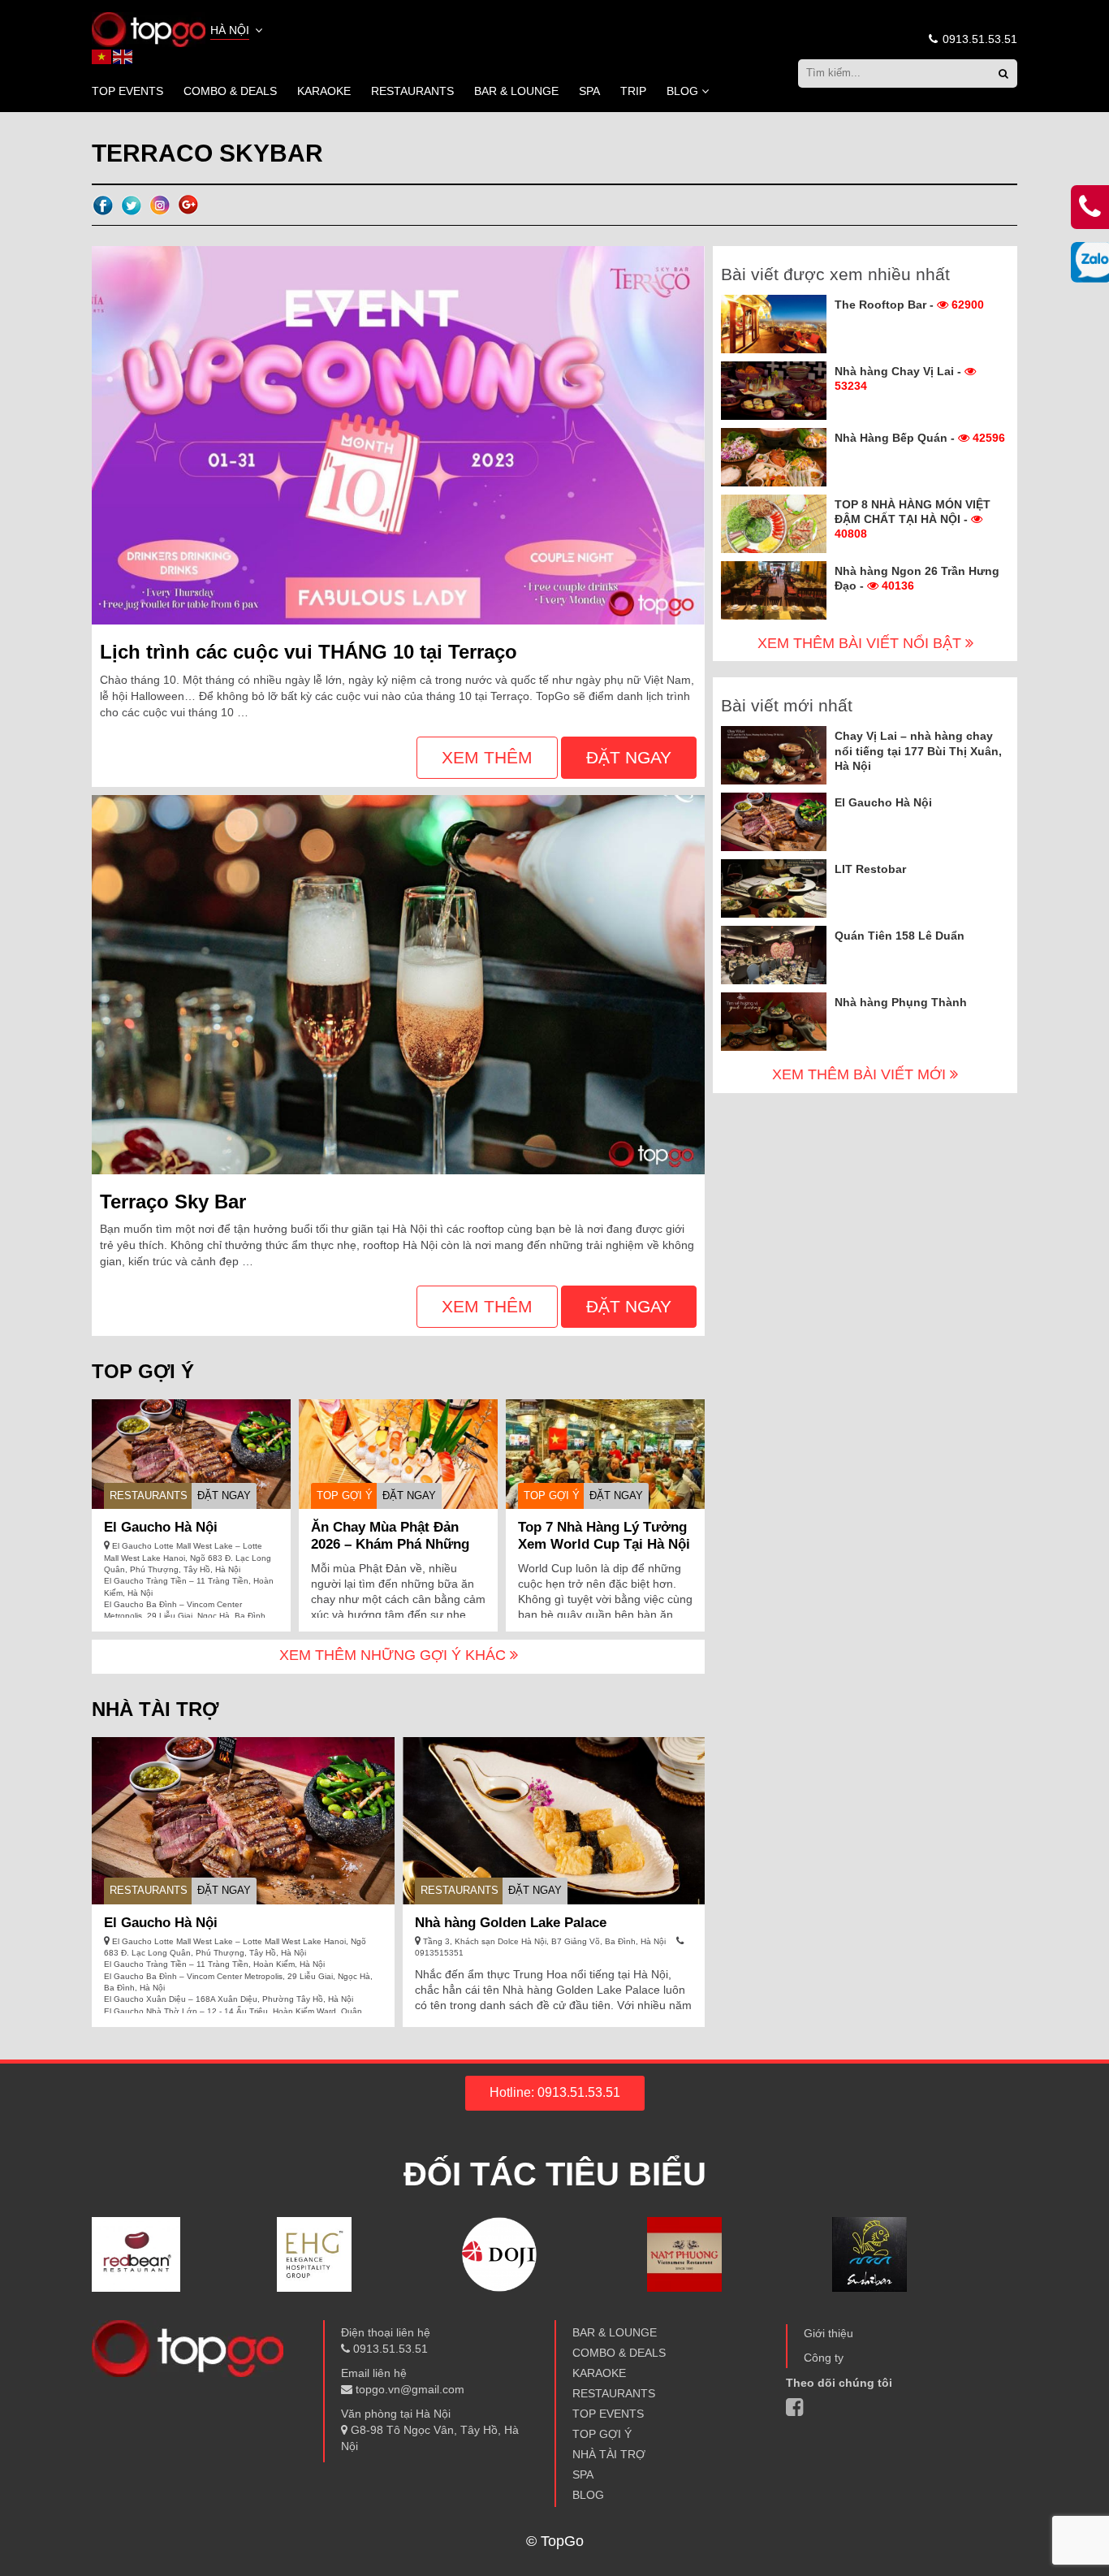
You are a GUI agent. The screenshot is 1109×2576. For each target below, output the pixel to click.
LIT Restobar (870, 869)
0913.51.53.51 (978, 39)
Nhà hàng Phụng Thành (901, 1002)
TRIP (633, 91)
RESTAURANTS (412, 91)
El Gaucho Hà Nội (161, 1527)
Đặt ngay (629, 757)
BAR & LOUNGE (516, 91)
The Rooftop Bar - (909, 305)
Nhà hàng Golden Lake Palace (511, 1923)
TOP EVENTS (127, 91)
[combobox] (238, 32)
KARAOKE (324, 91)
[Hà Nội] (149, 28)
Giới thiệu (829, 2333)
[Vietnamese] (102, 56)
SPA (589, 91)
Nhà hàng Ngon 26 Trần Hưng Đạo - (917, 578)
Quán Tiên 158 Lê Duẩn (900, 936)
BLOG (682, 91)
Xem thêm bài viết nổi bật (861, 643)
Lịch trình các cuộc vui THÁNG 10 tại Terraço (309, 652)
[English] (123, 56)
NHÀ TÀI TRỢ (609, 2454)
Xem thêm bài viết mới (861, 1074)
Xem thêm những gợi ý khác (395, 1655)
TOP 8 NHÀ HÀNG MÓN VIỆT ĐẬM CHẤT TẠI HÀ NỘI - (913, 519)
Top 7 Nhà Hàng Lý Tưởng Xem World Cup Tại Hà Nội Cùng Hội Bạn (604, 1544)
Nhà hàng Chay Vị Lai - (900, 378)
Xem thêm (487, 757)
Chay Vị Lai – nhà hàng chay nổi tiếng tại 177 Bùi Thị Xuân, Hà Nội (918, 750)
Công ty (824, 2358)
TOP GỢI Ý (345, 1495)
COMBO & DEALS (230, 91)
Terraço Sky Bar (173, 1202)
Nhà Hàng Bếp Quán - (920, 438)
